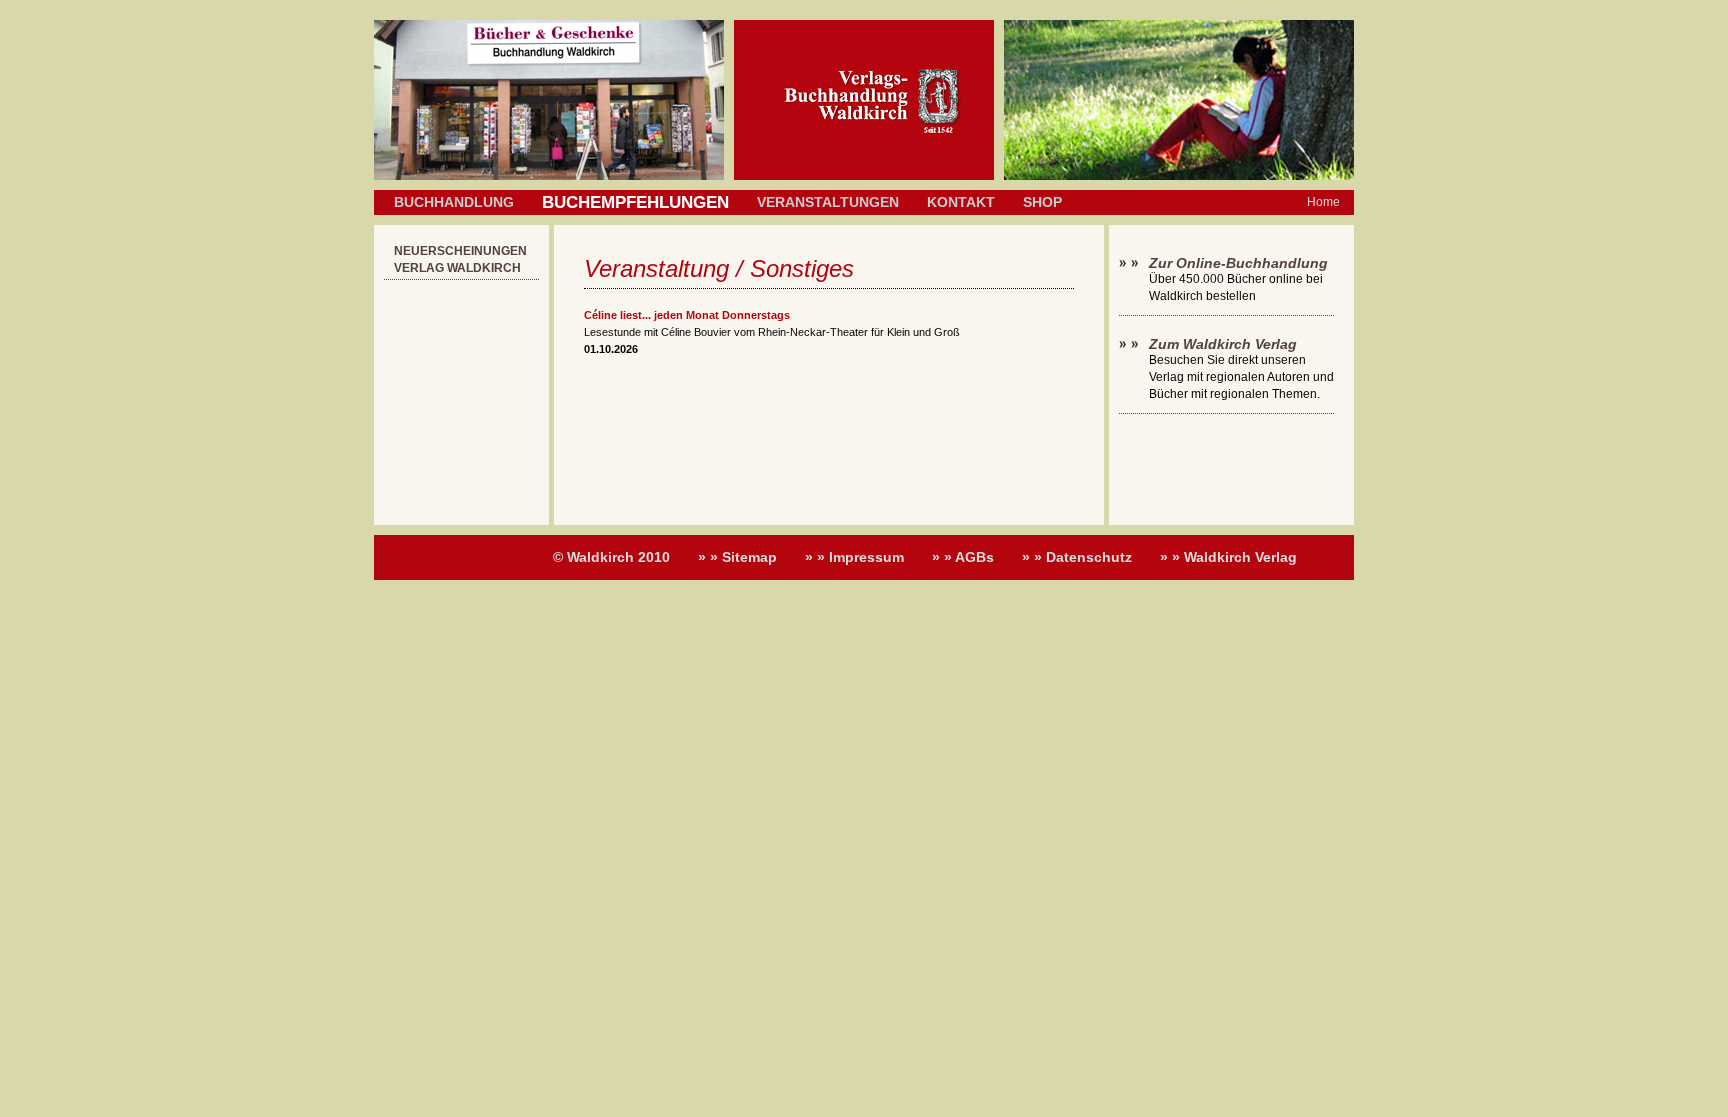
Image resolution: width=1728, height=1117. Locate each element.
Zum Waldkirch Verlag (1223, 344)
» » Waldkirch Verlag (1228, 557)
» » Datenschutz (1077, 557)
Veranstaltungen (828, 202)
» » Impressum (854, 557)
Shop (1042, 202)
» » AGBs (963, 557)
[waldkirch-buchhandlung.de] (864, 176)
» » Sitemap (737, 557)
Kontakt (961, 202)
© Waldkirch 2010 (611, 557)
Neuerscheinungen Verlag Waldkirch (460, 259)
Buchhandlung (454, 202)
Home (1323, 202)
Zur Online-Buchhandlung (1238, 263)
